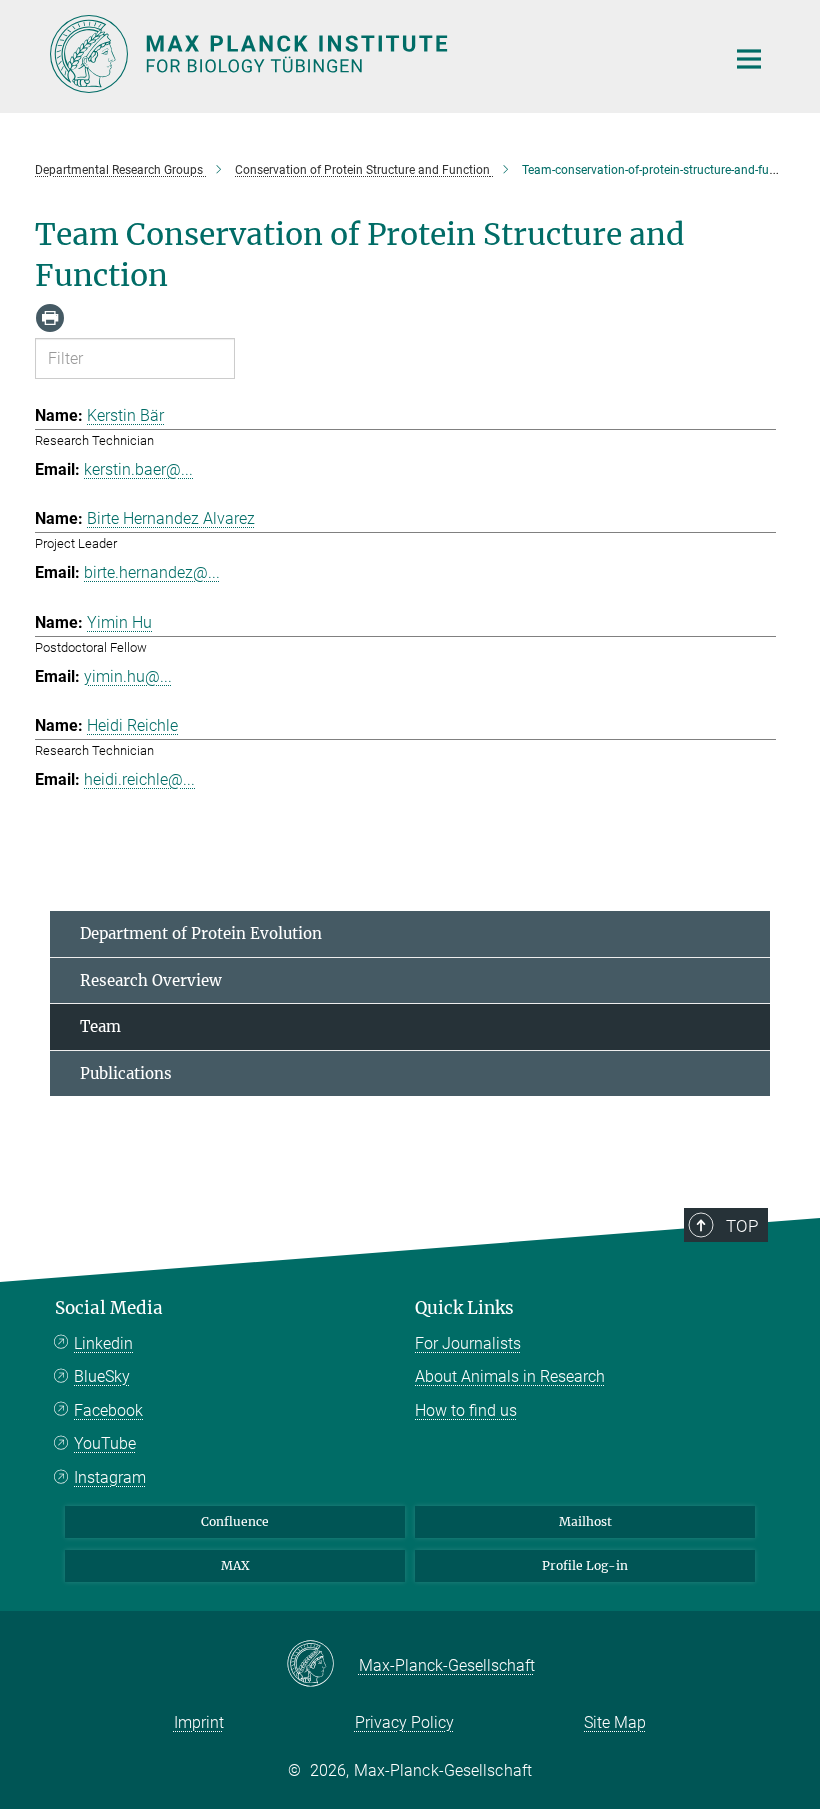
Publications (126, 1073)
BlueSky (102, 1376)
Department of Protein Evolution (201, 933)
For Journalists (468, 1343)
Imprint (199, 1722)
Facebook (108, 1410)
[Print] (50, 318)
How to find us (466, 1410)
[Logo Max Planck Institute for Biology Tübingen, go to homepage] (375, 54)
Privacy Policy (404, 1722)
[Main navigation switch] (749, 59)
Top (742, 1226)
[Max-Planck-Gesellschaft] (322, 1665)
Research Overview (151, 980)
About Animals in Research (510, 1376)
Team (100, 1026)
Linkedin (103, 1343)
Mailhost (585, 1521)
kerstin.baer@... (138, 469)
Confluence (235, 1521)
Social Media (109, 1308)
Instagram (110, 1477)
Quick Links (464, 1308)
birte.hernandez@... (152, 572)
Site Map (615, 1722)
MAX (235, 1565)
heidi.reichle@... (139, 779)
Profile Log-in (585, 1565)
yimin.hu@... (128, 676)
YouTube (105, 1443)
